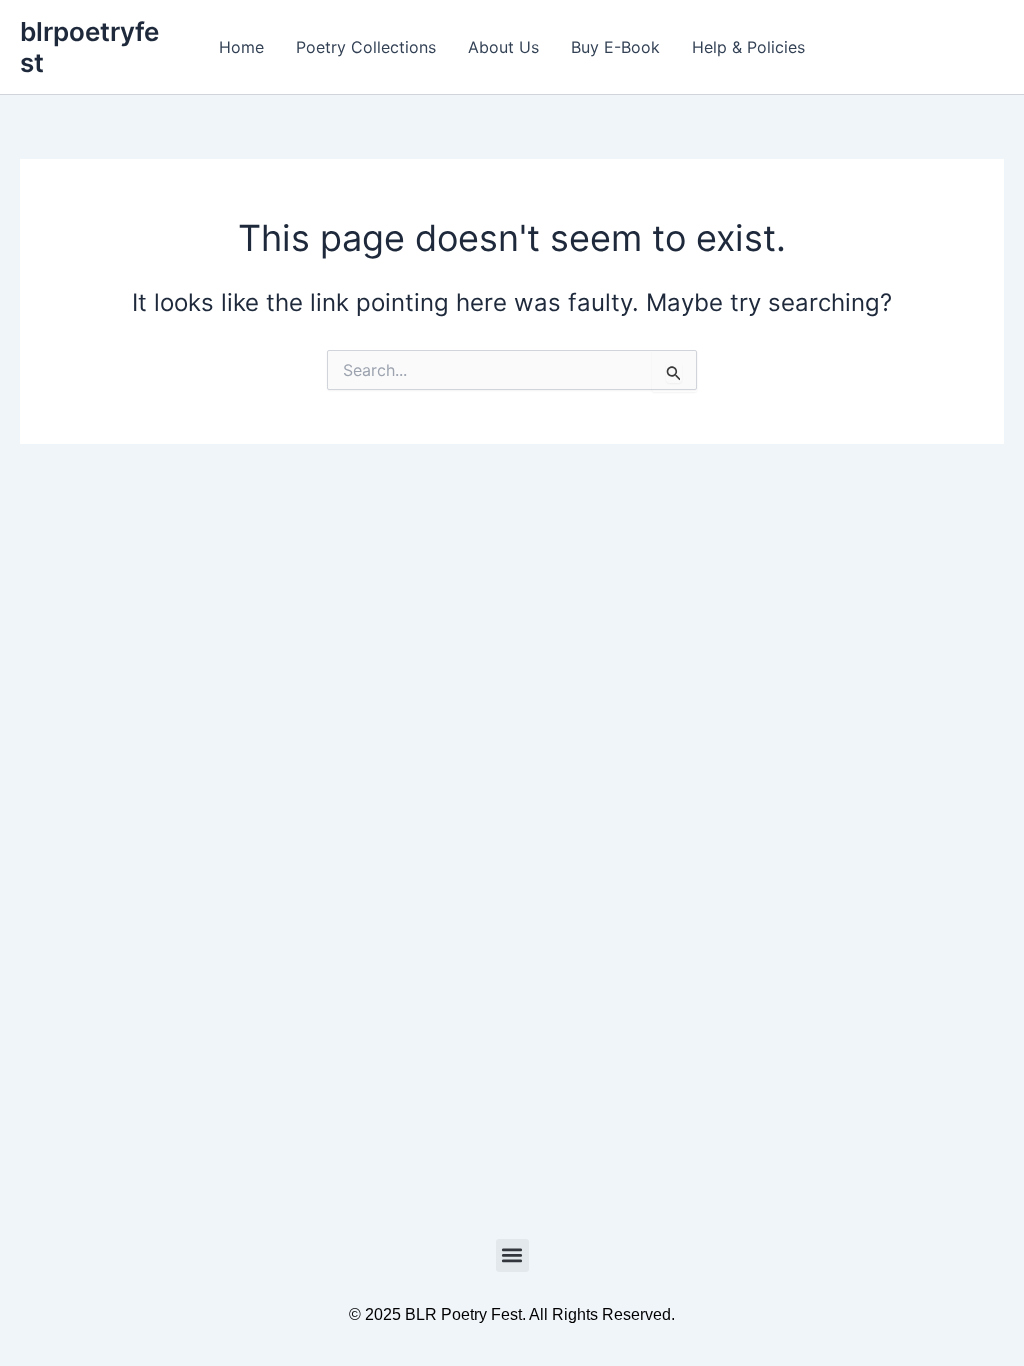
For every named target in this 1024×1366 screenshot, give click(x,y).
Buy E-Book (615, 47)
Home (241, 47)
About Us (503, 47)
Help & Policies (748, 47)
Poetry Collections (366, 47)
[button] (512, 1255)
